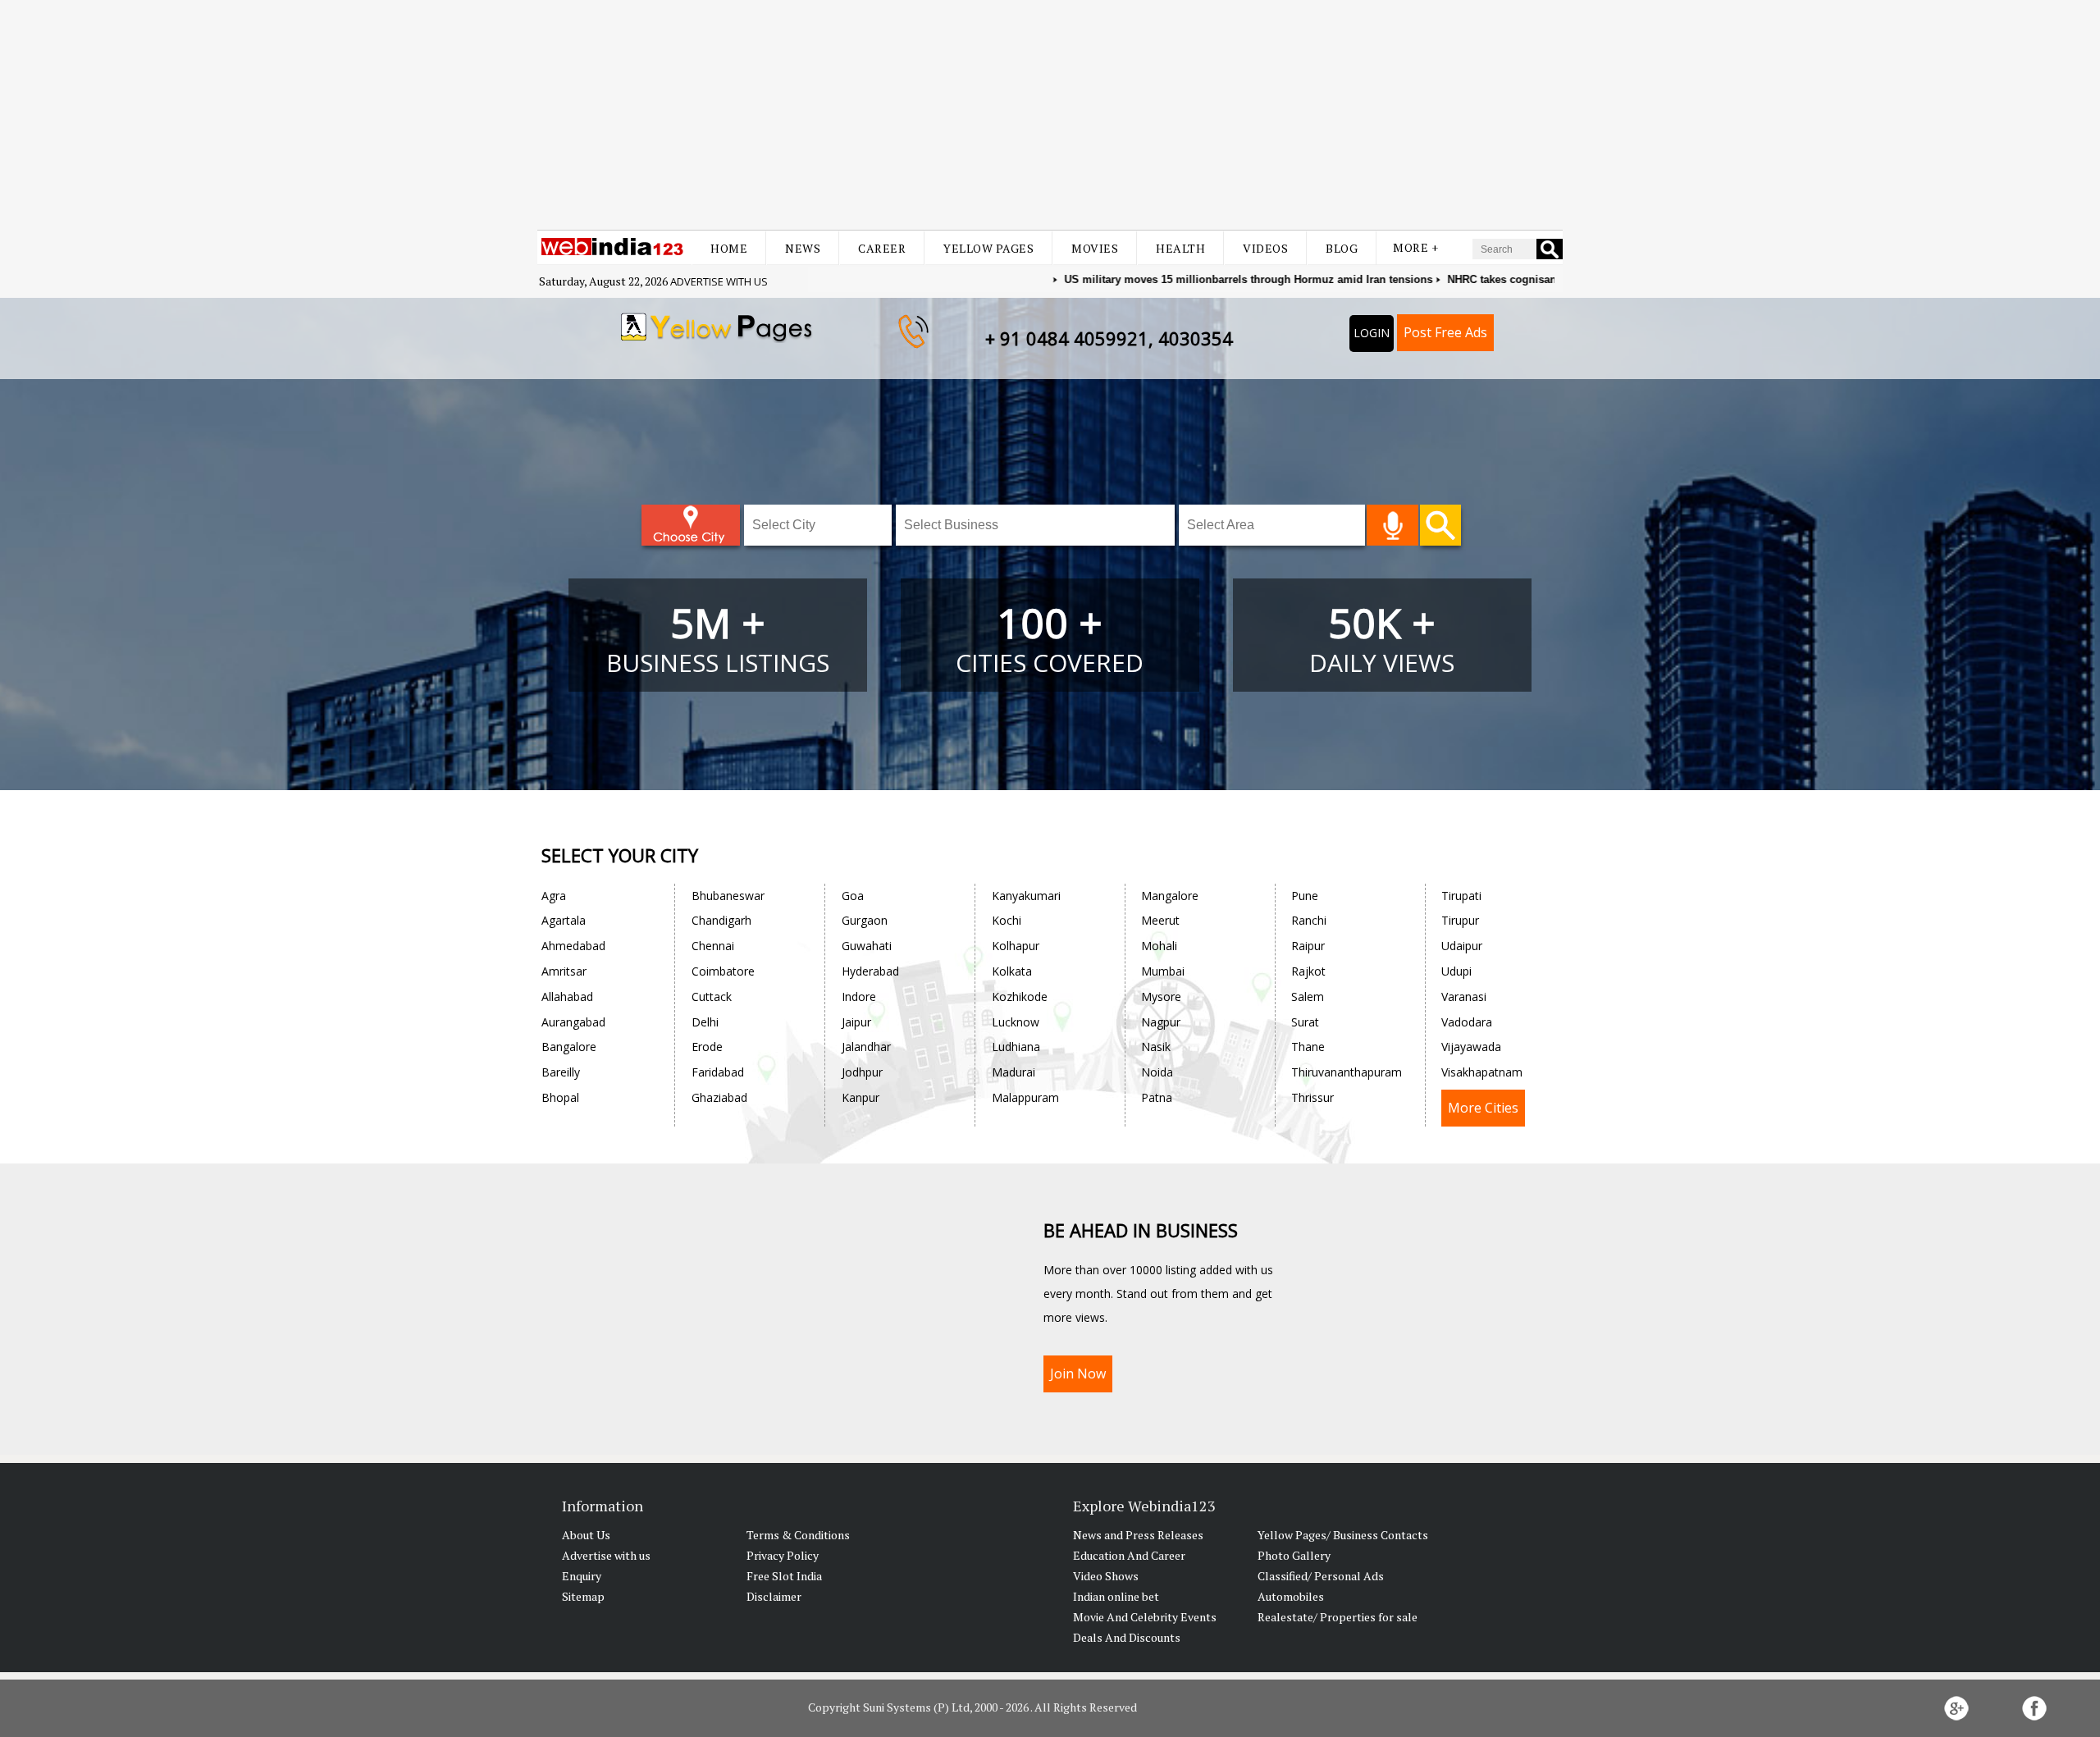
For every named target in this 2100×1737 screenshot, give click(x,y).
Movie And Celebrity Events (1145, 1617)
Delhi (705, 1022)
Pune (1305, 896)
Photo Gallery (1294, 1555)
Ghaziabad (719, 1097)
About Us (586, 1535)
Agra (554, 896)
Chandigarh (721, 920)
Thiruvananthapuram (1347, 1072)
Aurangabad (573, 1022)
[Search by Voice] (1392, 525)
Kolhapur (1016, 946)
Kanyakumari (1026, 896)
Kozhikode (1020, 996)
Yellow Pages (988, 248)
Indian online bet (1116, 1596)
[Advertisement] (1050, 115)
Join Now (1078, 1374)
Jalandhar (866, 1047)
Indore (859, 996)
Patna (1157, 1097)
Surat (1305, 1022)
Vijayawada (1471, 1047)
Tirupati (1461, 896)
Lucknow (1016, 1022)
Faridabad (718, 1072)
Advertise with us (719, 281)
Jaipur (856, 1022)
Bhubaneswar (728, 896)
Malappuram (1025, 1097)
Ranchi (1309, 920)
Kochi (1007, 920)
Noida (1157, 1072)
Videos (1265, 248)
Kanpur (861, 1097)
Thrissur (1312, 1097)
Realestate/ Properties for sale (1338, 1617)
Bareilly (561, 1072)
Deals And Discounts (1127, 1637)
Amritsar (564, 971)
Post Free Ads (1445, 332)
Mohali (1159, 946)
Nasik (1156, 1047)
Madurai (1013, 1072)
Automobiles (1291, 1596)
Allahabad (567, 996)
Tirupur (1460, 920)
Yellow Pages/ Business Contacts (1343, 1535)
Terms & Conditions (798, 1535)
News (803, 248)
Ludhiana (1016, 1047)
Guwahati (867, 946)
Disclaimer (774, 1596)
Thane (1308, 1047)
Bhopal (560, 1097)
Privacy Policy (783, 1555)
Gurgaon (865, 920)
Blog (1342, 248)
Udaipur (1462, 946)
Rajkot (1308, 971)
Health (1180, 248)
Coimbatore (723, 971)
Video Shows (1106, 1576)
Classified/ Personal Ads (1321, 1576)
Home (729, 248)
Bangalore (569, 1047)
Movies (1095, 248)
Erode (707, 1047)
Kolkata (1012, 971)
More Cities (1483, 1108)
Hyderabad (870, 971)
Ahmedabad (573, 946)
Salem (1308, 996)
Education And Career (1129, 1555)
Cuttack (712, 996)
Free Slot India (784, 1576)
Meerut (1160, 920)
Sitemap (583, 1596)
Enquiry (582, 1576)
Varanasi (1464, 996)
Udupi (1456, 971)
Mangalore (1170, 896)
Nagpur (1161, 1022)
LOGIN (1372, 333)
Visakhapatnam (1482, 1072)
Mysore (1161, 996)
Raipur (1308, 946)
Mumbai (1163, 971)
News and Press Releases (1138, 1535)
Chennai (713, 946)
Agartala (564, 920)
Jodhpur (862, 1072)
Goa (853, 896)
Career (882, 248)
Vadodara (1467, 1022)
